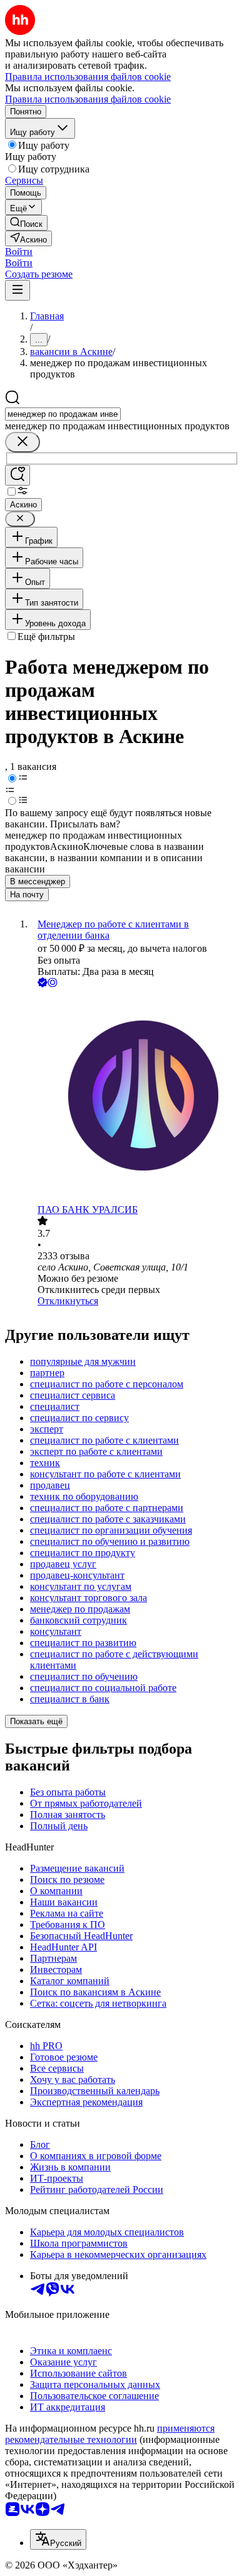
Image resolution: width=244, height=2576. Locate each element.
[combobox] (63, 414)
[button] (19, 252)
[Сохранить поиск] (18, 475)
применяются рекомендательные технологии (110, 2434)
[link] (26, 223)
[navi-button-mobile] (18, 290)
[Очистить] (23, 442)
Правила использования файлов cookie (88, 99)
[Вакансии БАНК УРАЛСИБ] (135, 1097)
